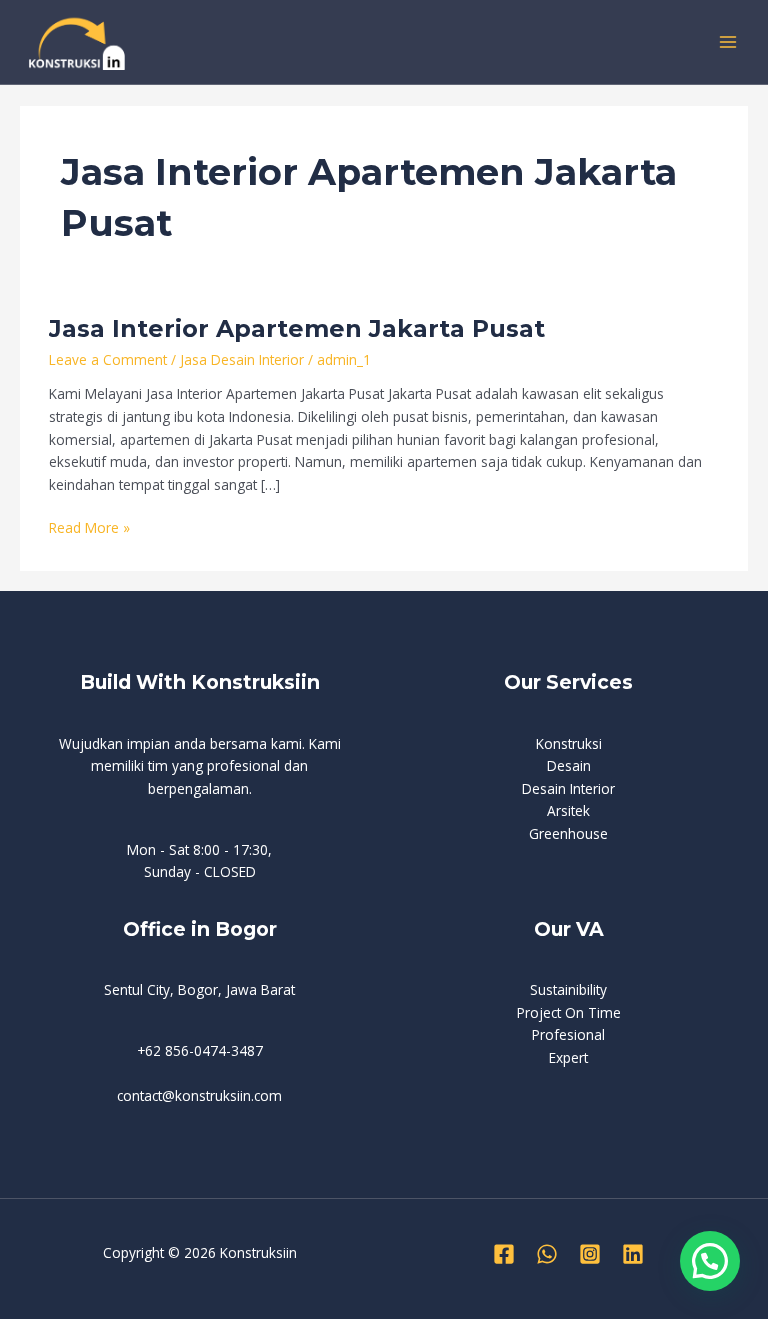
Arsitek (568, 810)
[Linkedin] (633, 1254)
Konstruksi (569, 743)
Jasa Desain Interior (242, 359)
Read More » (89, 527)
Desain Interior (568, 788)
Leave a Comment (108, 359)
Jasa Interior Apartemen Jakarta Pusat (297, 328)
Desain (569, 765)
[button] (710, 1261)
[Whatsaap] (547, 1254)
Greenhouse (568, 833)
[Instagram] (590, 1254)
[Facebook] (504, 1254)
